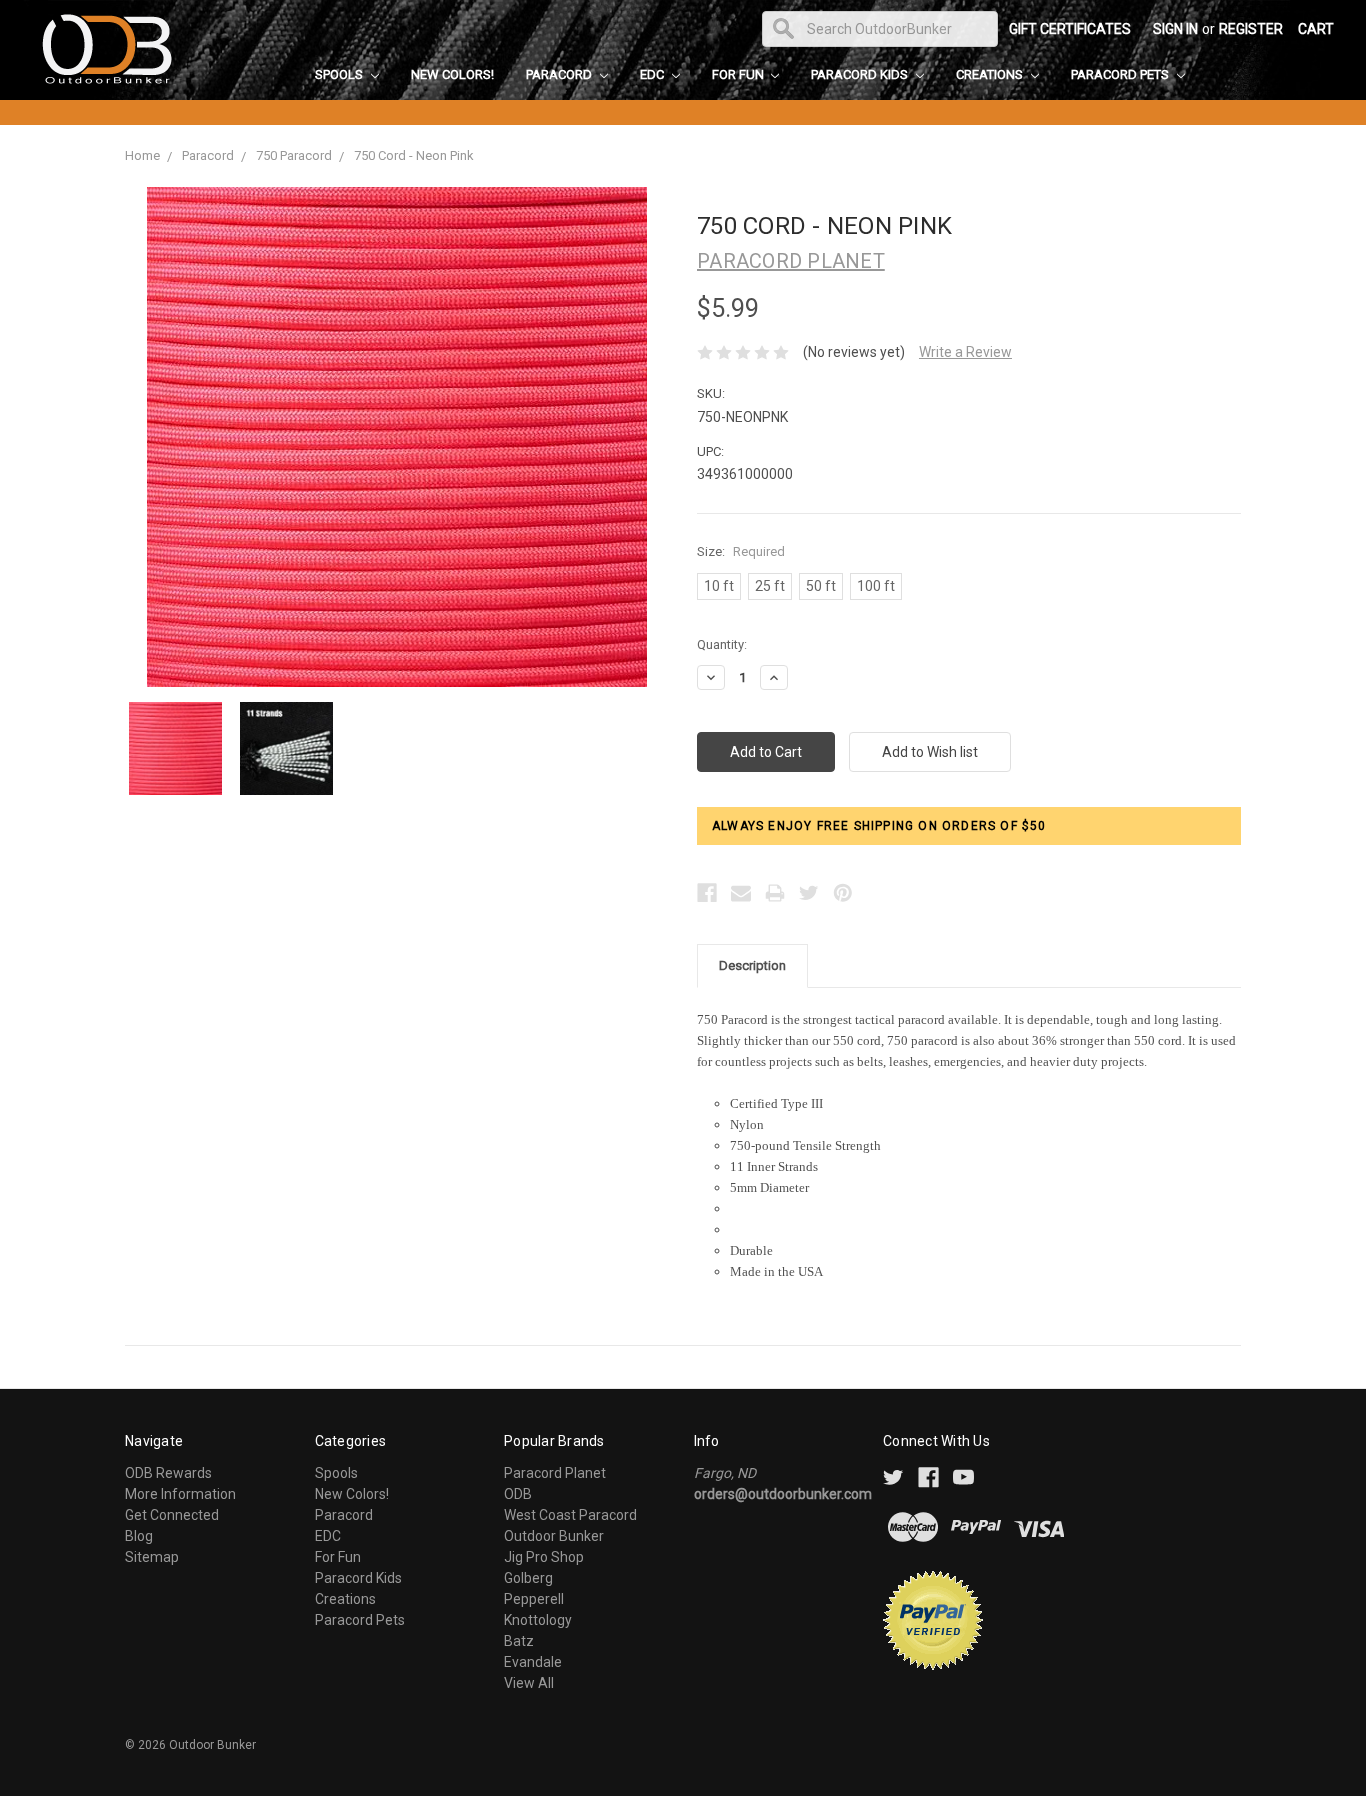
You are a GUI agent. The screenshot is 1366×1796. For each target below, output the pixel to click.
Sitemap (152, 1557)
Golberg (528, 1578)
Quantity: (722, 644)
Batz (519, 1641)
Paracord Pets (1121, 74)
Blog (139, 1536)
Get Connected (172, 1515)
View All (529, 1683)
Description (752, 965)
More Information (180, 1494)
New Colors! (452, 74)
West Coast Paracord (570, 1515)
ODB (518, 1494)
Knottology (538, 1620)
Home (142, 155)
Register (1251, 29)
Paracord (560, 74)
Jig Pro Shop (544, 1557)
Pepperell (534, 1599)
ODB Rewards (168, 1473)
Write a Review (965, 352)
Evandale (533, 1662)
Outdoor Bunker (554, 1536)
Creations (991, 74)
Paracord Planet (555, 1473)
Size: (741, 551)
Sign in (1175, 29)
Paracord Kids (861, 74)
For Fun (739, 74)
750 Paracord (294, 155)
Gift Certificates (1070, 29)
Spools (340, 74)
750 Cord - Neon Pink (414, 155)
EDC (653, 74)
